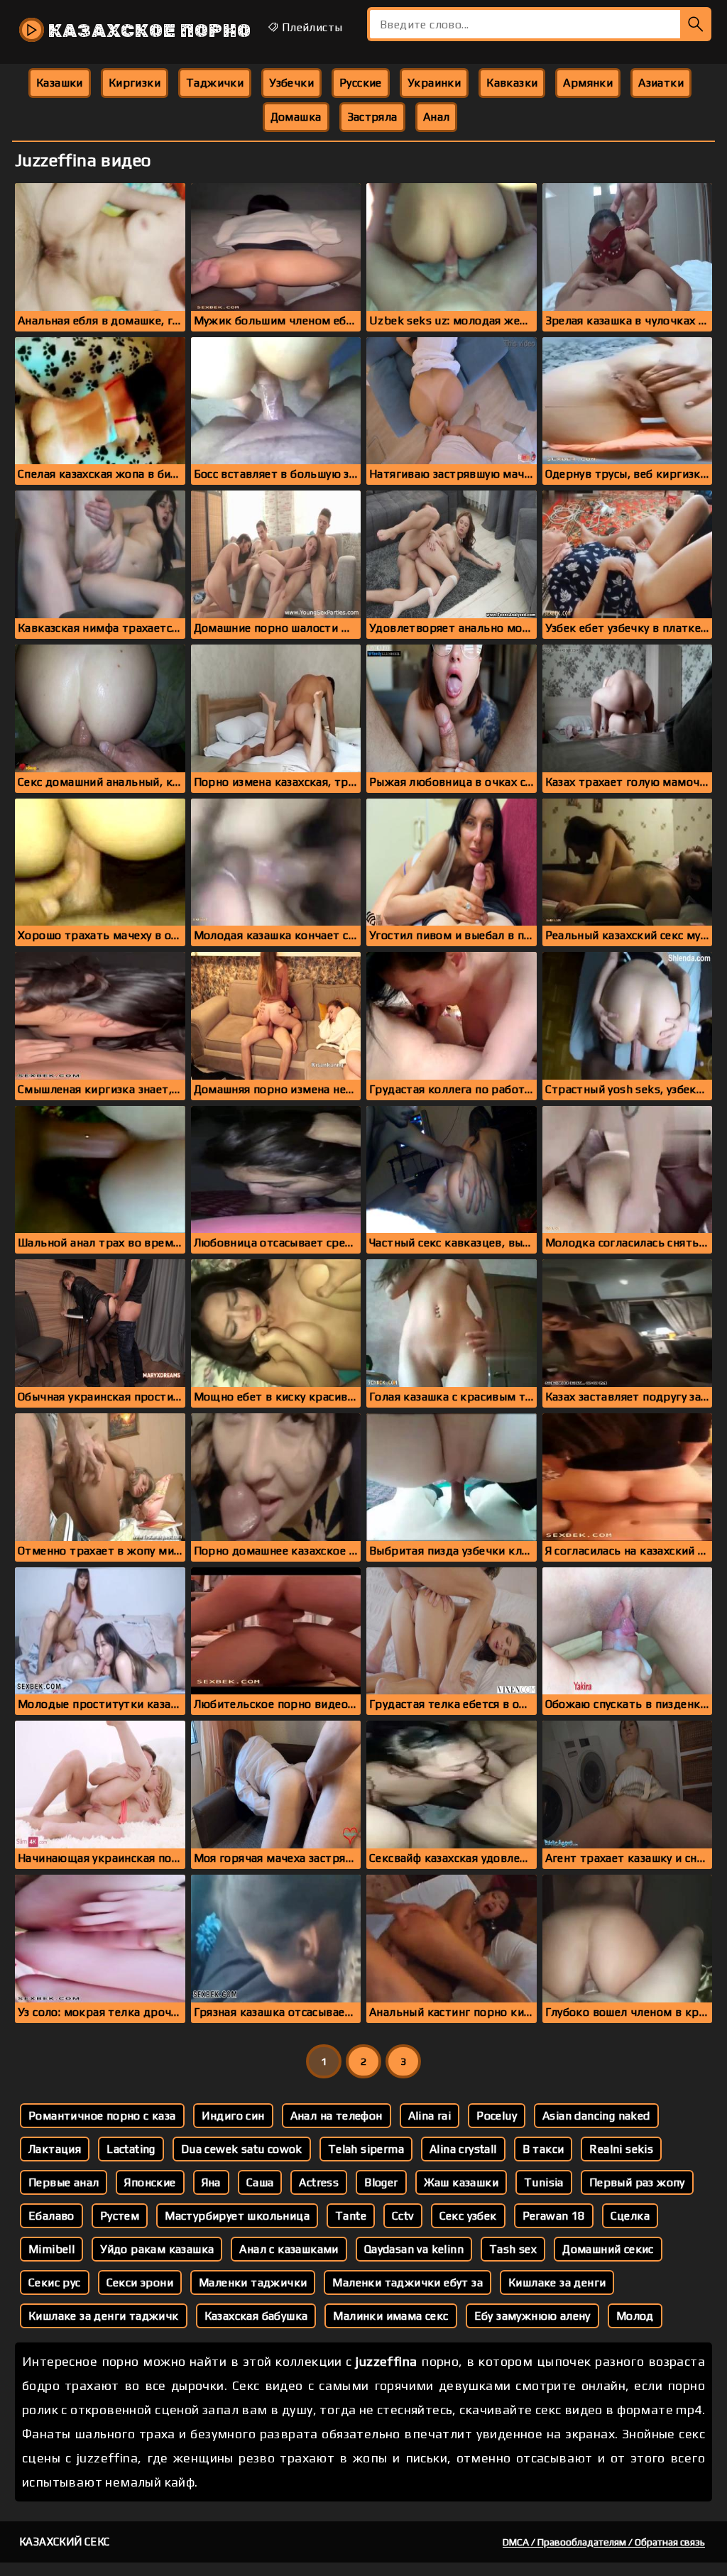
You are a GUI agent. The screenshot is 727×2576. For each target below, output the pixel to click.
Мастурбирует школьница (237, 2216)
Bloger (381, 2182)
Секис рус (55, 2282)
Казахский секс (65, 2542)
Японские (150, 2182)
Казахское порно (148, 31)
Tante (351, 2216)
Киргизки (135, 83)
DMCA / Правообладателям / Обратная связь (604, 2542)
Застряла (372, 117)
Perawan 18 (554, 2216)
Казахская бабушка (256, 2316)
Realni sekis (621, 2149)
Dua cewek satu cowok (242, 2149)
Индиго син (233, 2116)
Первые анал (64, 2182)
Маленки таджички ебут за (408, 2282)
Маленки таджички (253, 2282)
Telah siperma (366, 2149)
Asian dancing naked (596, 2116)
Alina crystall (463, 2149)
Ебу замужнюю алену (532, 2316)
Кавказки (512, 83)
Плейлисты (310, 27)
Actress (319, 2182)
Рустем (120, 2216)
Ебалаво (51, 2216)
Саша (260, 2182)
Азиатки (661, 83)
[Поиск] (696, 24)
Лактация (55, 2149)
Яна (211, 2182)
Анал (437, 117)
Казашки (60, 83)
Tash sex (513, 2249)
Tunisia (544, 2182)
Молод (635, 2316)
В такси (543, 2149)
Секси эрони (140, 2282)
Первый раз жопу (637, 2182)
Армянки (588, 83)
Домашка (296, 117)
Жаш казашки (461, 2182)
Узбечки (291, 83)
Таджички (215, 83)
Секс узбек (468, 2216)
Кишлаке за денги (557, 2282)
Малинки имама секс (390, 2316)
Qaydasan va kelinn (414, 2249)
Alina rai (430, 2116)
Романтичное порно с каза (102, 2116)
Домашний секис (608, 2249)
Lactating (131, 2149)
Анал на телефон (337, 2116)
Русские (361, 83)
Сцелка (630, 2216)
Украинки (434, 83)
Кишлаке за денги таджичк (104, 2316)
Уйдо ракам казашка (157, 2249)
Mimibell (51, 2249)
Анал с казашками (289, 2249)
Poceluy (497, 2116)
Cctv (403, 2216)
